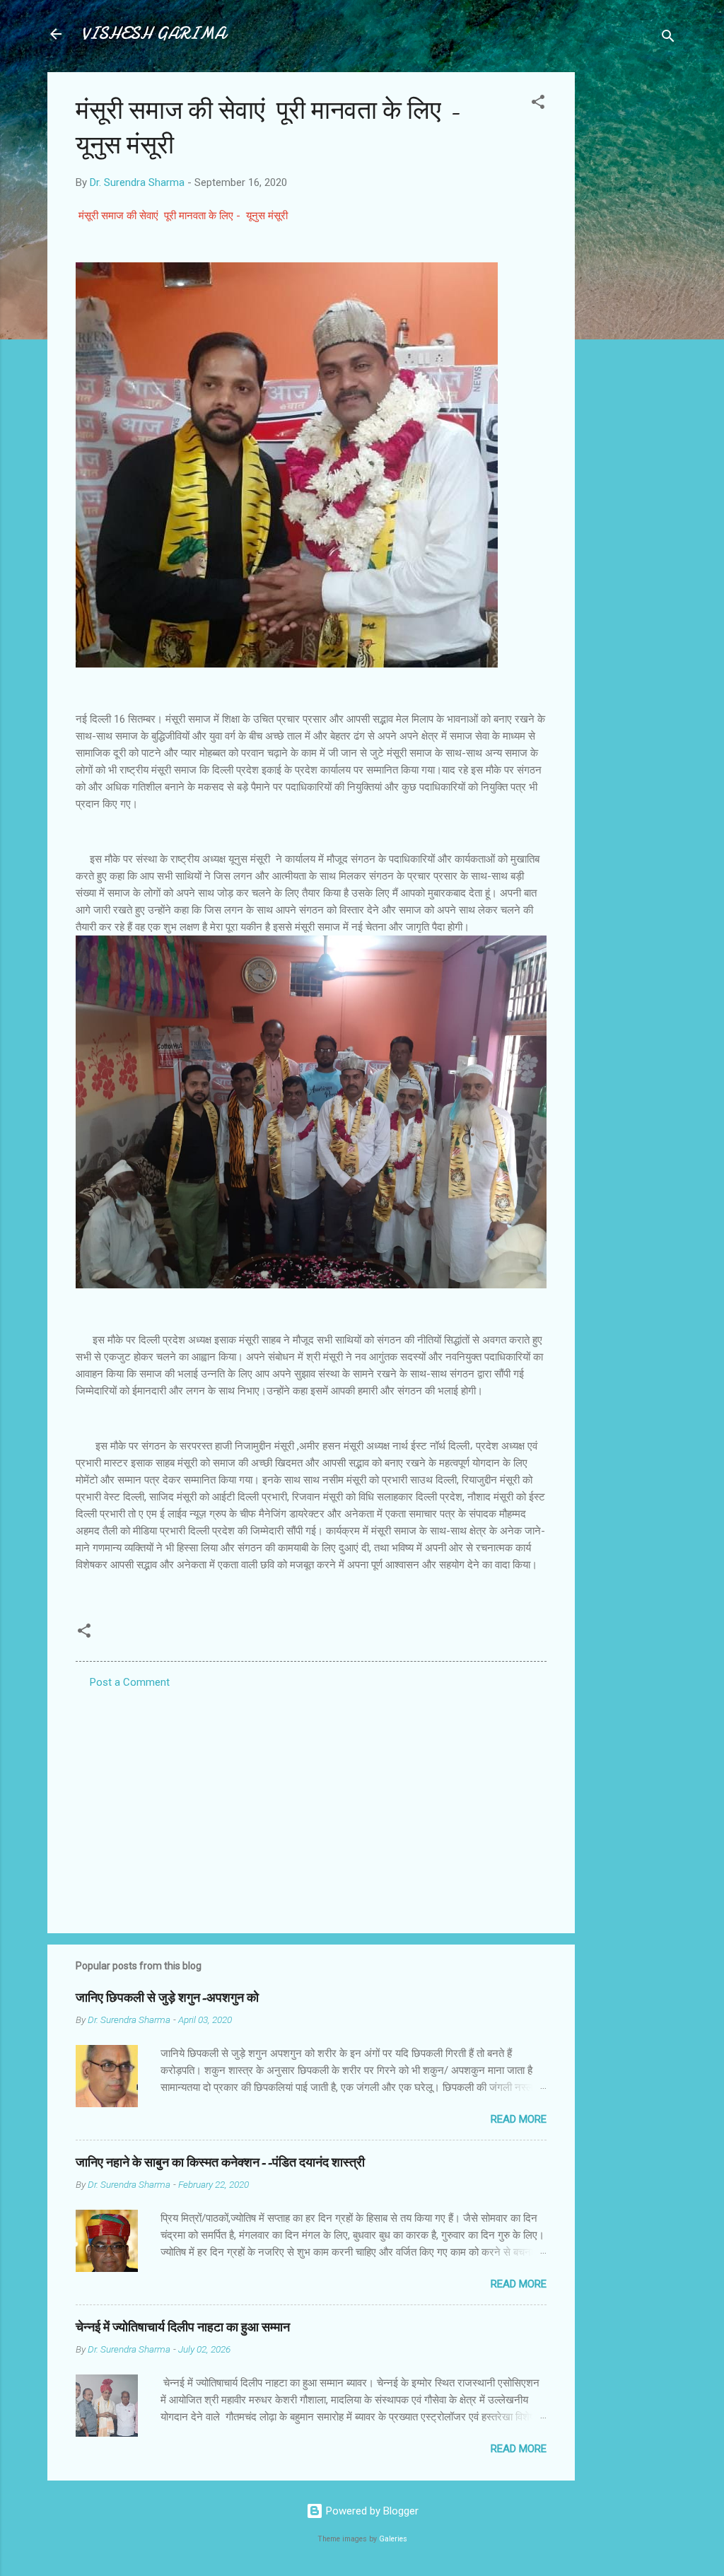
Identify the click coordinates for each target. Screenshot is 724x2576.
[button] (538, 104)
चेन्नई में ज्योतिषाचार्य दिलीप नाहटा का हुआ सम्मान (183, 2327)
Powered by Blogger (371, 2511)
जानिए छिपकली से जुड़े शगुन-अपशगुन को (167, 1998)
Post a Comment (130, 1682)
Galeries (393, 2539)
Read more (519, 2119)
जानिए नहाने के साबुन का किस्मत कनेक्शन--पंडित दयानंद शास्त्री (220, 2163)
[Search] (668, 39)
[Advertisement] (631, 284)
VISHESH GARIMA (153, 34)
